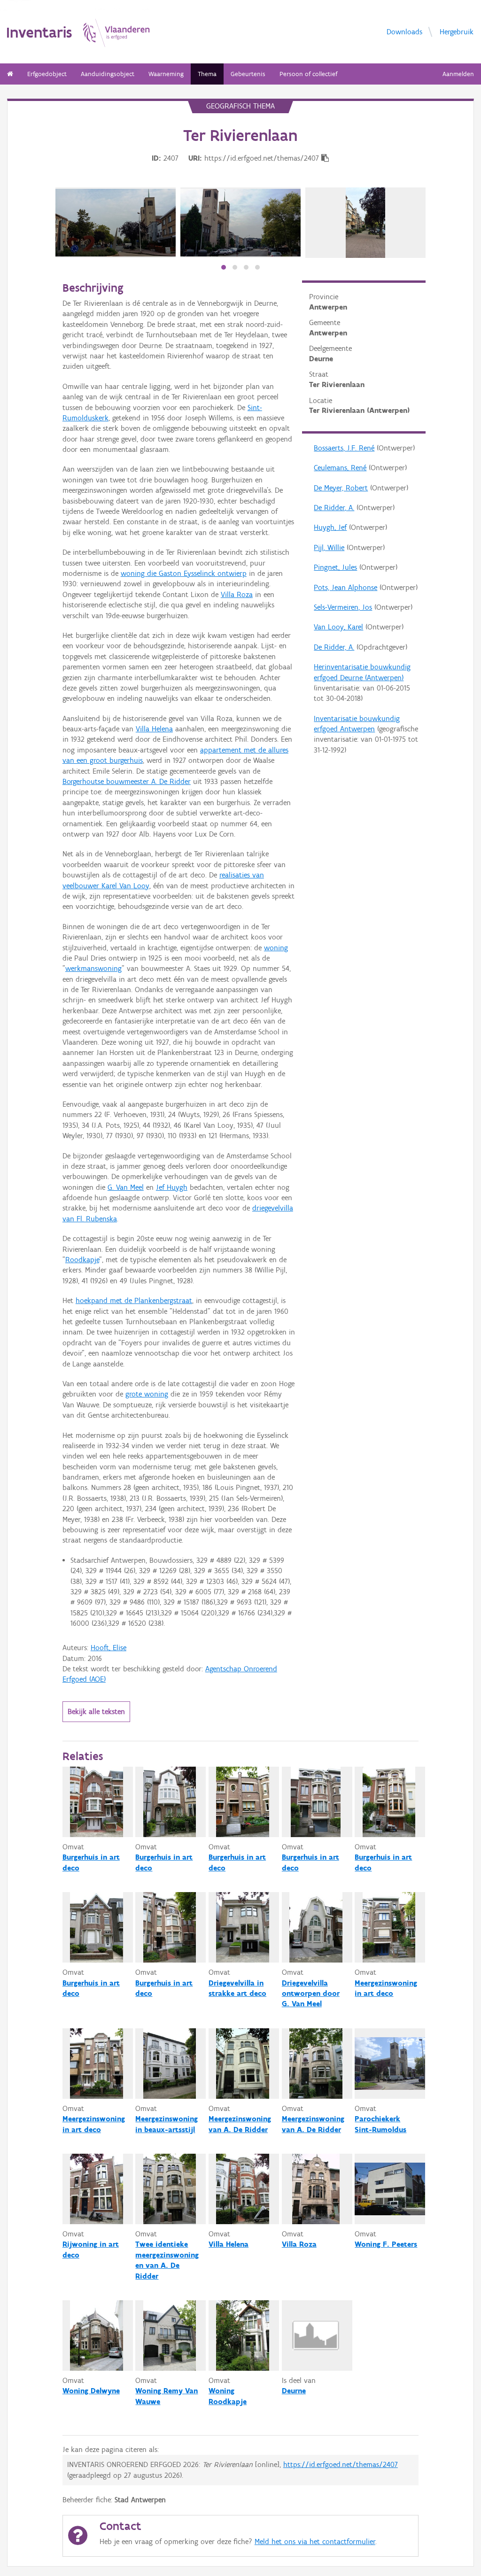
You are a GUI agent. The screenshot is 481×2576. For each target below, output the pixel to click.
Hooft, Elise (109, 1648)
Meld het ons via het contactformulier (315, 2541)
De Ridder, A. (334, 508)
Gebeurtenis (248, 74)
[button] (224, 267)
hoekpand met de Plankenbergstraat (134, 1300)
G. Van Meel (126, 1187)
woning (276, 948)
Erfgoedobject (47, 74)
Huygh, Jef (330, 527)
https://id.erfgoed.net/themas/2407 (341, 2464)
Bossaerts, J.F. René (344, 448)
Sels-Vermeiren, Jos (343, 607)
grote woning (147, 1394)
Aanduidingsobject (108, 74)
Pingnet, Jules (335, 567)
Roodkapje (82, 1260)
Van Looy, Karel (338, 627)
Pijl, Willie (329, 547)
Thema (207, 74)
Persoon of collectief (308, 74)
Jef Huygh (172, 1187)
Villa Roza (237, 594)
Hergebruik (457, 31)
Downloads (404, 31)
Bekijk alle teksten (96, 1711)
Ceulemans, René (340, 468)
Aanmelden (458, 74)
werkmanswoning (93, 968)
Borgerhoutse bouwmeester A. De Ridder (127, 781)
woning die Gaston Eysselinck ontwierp (184, 573)
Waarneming (166, 74)
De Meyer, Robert (341, 488)
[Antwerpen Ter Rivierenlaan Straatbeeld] (116, 223)
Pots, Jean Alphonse (345, 587)
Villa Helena (154, 729)
